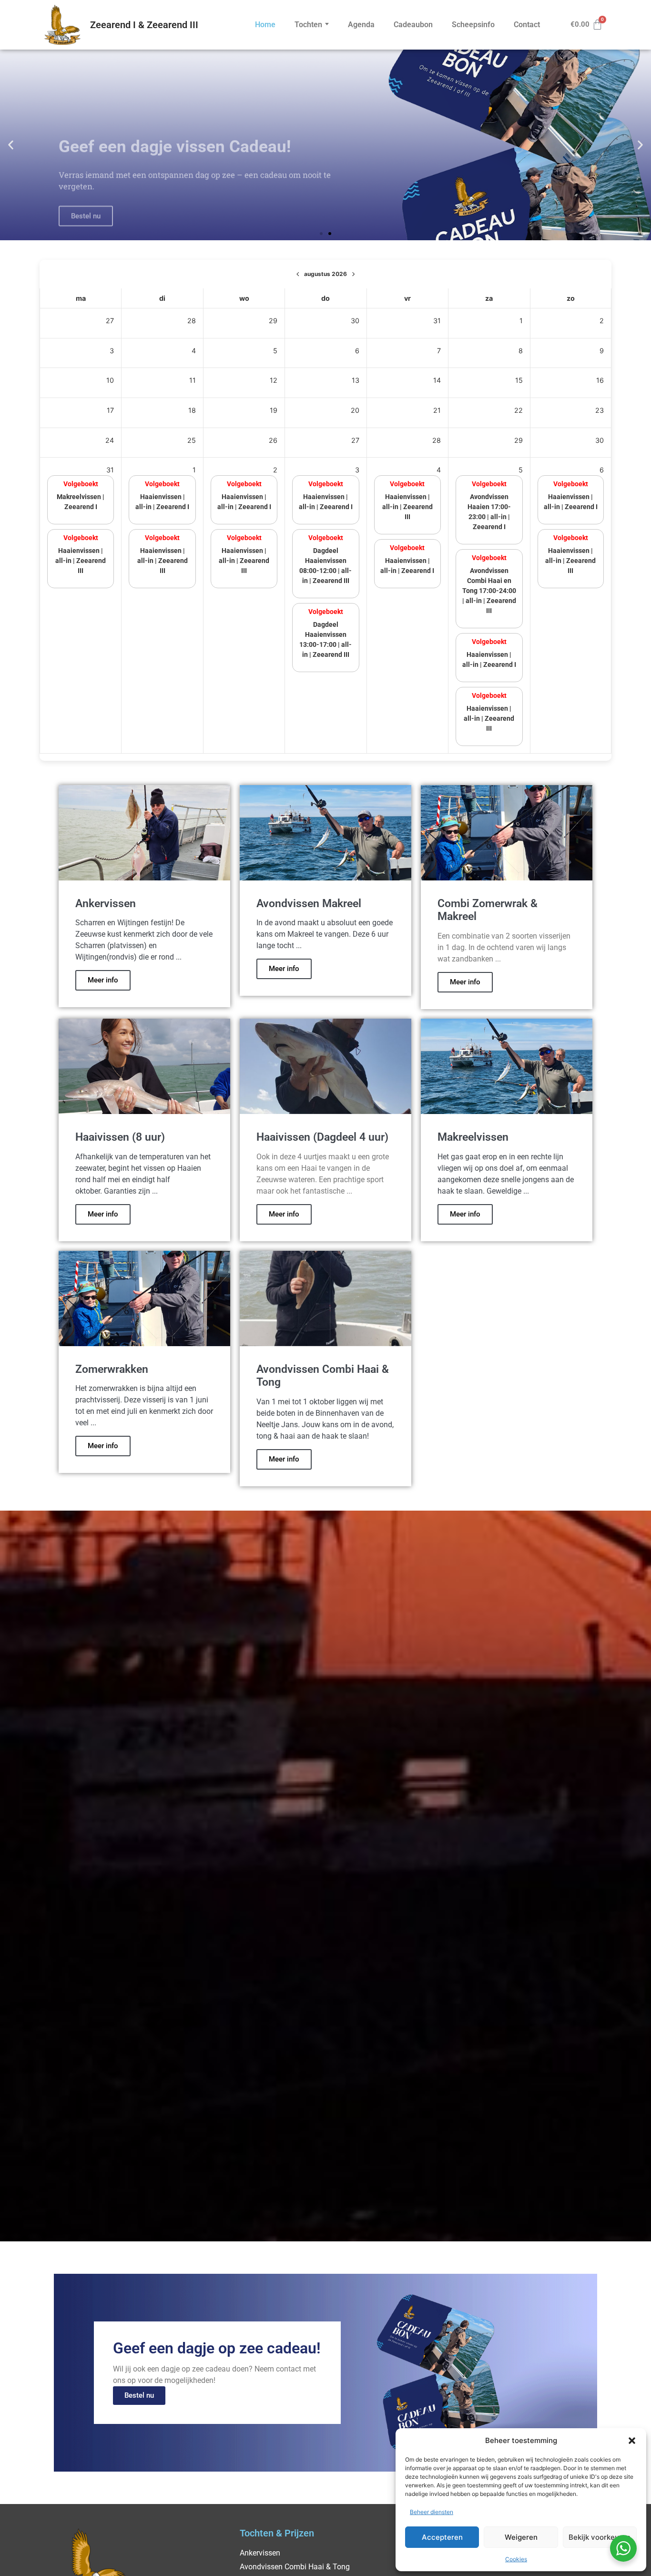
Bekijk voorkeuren (600, 2537)
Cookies (516, 2559)
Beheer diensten (432, 2512)
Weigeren (521, 2537)
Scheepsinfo (473, 25)
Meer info (103, 980)
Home (265, 25)
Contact (527, 25)
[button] (632, 2441)
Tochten (308, 25)
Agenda (361, 25)
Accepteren (442, 2537)
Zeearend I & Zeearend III (144, 25)
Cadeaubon (413, 25)
